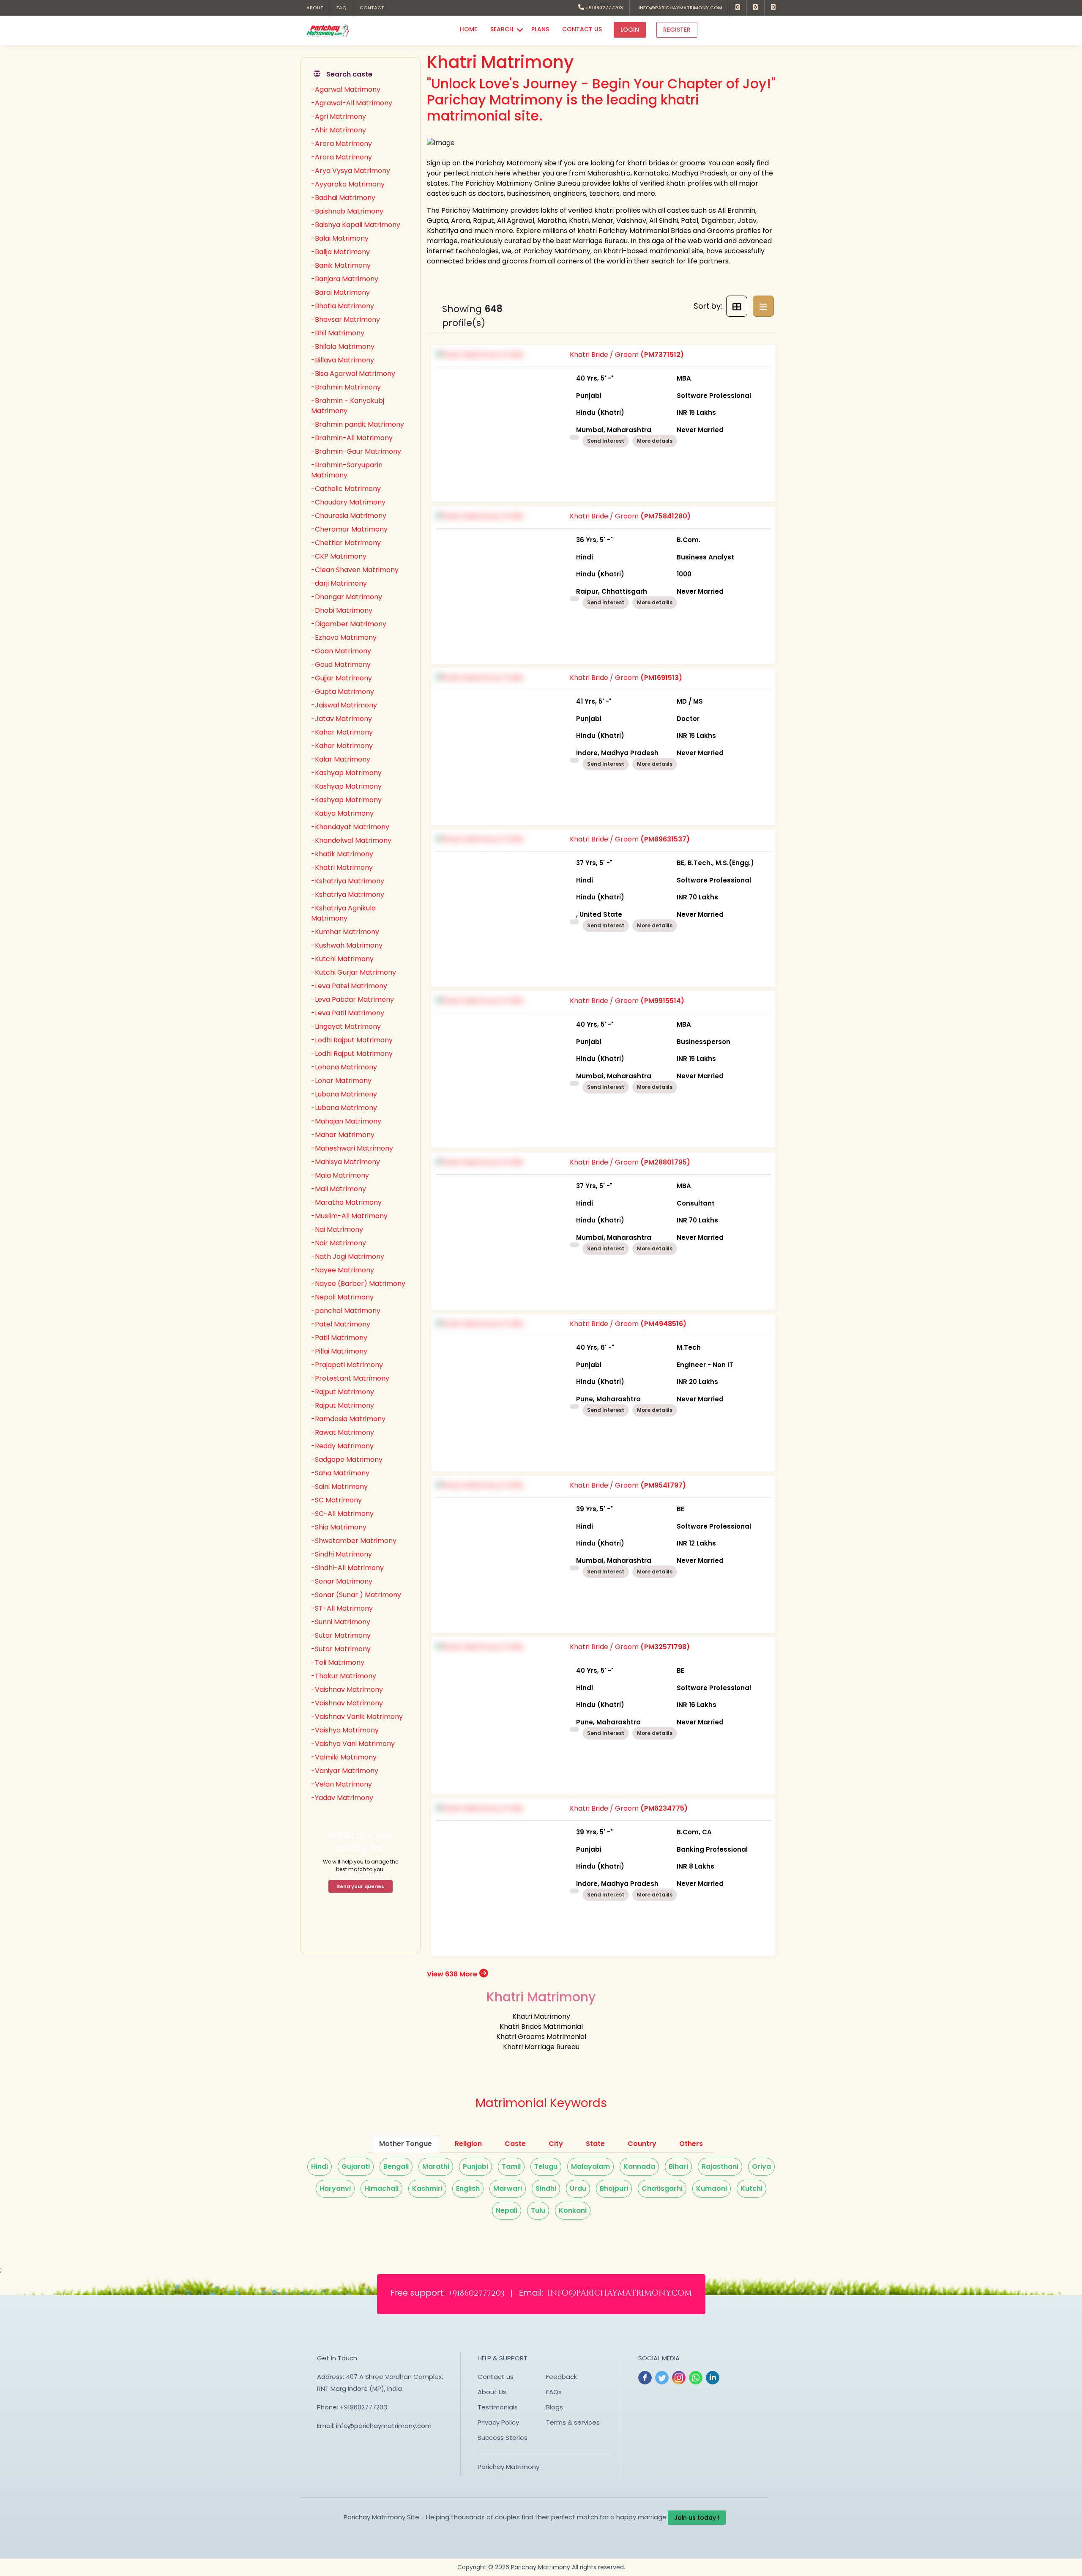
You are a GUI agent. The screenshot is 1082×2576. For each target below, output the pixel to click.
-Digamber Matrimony (349, 624)
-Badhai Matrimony (343, 198)
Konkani (573, 2210)
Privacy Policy (498, 2422)
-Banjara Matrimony (345, 279)
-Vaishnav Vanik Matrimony (357, 1717)
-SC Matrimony (336, 1500)
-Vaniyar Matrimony (345, 1771)
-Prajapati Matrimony (347, 1365)
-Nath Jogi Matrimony (348, 1256)
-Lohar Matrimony (341, 1081)
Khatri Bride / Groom (660, 392)
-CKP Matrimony (339, 556)
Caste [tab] (515, 2144)
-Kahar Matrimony (342, 732)
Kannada (639, 2166)
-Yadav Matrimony (342, 1798)
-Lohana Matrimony (344, 1067)
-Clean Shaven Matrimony (355, 570)
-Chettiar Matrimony (346, 543)
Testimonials (498, 2407)
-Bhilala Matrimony (343, 347)
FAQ (342, 8)
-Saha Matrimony (340, 1473)
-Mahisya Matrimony (346, 1162)
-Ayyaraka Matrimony (348, 184)
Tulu (538, 2210)
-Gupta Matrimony (343, 692)
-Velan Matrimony (342, 1784)
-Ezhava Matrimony (344, 637)
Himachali (381, 2188)
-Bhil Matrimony (338, 333)
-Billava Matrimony (343, 360)
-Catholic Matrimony (346, 489)
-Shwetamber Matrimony (354, 1541)
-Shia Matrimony (339, 1527)
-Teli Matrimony (338, 1662)
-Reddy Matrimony (342, 1446)
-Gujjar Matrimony (342, 678)
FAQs (554, 2392)
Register (677, 30)
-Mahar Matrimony (343, 1135)
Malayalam (590, 2166)
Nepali (507, 2210)
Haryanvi (335, 2188)
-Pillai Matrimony (339, 1351)
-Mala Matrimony (340, 1175)
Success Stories (503, 2438)
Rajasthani (720, 2166)
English (468, 2188)
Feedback (561, 2377)
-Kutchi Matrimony (342, 959)
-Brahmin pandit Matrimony (358, 424)
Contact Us (582, 29)
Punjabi (475, 2166)
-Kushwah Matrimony (347, 945)
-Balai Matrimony (340, 238)
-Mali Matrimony (339, 1189)
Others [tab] (691, 2144)
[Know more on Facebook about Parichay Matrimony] (738, 8)
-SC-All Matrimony (342, 1514)
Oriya (761, 2166)
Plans (540, 29)
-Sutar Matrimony (341, 1635)
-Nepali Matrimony (342, 1297)
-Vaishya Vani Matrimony (353, 1744)
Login (630, 30)
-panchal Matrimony (346, 1311)
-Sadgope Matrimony (347, 1459)
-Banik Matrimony (341, 265)
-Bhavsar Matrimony (346, 319)
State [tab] (595, 2144)
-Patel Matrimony (341, 1324)
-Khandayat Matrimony (350, 827)
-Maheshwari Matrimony (352, 1148)
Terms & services (573, 2422)
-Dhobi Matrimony (342, 610)
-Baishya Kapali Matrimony (356, 225)
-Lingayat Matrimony (346, 1026)
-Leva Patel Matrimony (349, 986)
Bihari (678, 2166)
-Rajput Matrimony (343, 1392)
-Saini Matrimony (339, 1487)
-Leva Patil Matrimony (348, 1013)
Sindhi (546, 2188)
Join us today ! (697, 2518)
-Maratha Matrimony (346, 1202)
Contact (372, 8)
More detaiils (655, 441)
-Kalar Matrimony (341, 759)
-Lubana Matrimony (344, 1094)
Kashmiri (427, 2188)
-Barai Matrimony (340, 292)
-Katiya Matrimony (342, 813)
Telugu (546, 2166)
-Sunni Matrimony (341, 1622)
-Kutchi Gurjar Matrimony (354, 972)
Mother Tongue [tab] (406, 2144)
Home (469, 29)
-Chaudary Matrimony (348, 502)
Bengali (396, 2166)
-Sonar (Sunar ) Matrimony (356, 1595)
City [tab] (556, 2144)
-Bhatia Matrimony (343, 306)
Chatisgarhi (662, 2188)
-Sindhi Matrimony (342, 1554)
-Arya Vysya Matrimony (351, 171)
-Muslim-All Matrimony (349, 1216)
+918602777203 (604, 8)
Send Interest (606, 441)
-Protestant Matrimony (350, 1378)
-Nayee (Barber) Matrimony (358, 1284)
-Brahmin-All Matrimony (352, 438)
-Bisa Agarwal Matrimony (353, 374)
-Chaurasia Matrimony (349, 516)
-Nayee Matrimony (343, 1270)
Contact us (496, 2377)
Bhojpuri (614, 2188)
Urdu (578, 2188)
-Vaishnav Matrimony (347, 1689)
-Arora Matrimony (342, 144)
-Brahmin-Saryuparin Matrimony (347, 470)
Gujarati (356, 2166)
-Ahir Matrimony (339, 130)
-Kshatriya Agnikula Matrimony (343, 913)
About (315, 8)
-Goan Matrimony (341, 651)
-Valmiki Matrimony (344, 1757)
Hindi (320, 2166)
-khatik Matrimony (342, 854)
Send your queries (361, 1886)
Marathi (436, 2166)
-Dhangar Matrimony (347, 597)
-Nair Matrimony (339, 1243)
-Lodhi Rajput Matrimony (352, 1040)
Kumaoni (712, 2188)
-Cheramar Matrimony (349, 529)
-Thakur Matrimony (344, 1676)
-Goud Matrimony (341, 665)
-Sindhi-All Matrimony (347, 1568)
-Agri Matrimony (339, 116)
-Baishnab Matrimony (347, 211)
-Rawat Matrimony (343, 1432)
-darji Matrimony (339, 583)
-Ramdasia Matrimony (348, 1419)
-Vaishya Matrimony (345, 1730)
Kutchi (751, 2188)
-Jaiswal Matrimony (344, 705)
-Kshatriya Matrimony (348, 881)
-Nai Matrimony (337, 1229)
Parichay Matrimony (508, 2467)
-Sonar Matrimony (342, 1581)
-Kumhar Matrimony (345, 932)
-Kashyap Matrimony (346, 773)
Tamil (511, 2166)
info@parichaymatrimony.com (679, 8)
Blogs (555, 2407)
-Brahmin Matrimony (346, 387)
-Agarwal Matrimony (346, 89)
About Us (492, 2392)
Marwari (508, 2188)
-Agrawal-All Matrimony (352, 103)
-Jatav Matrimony (342, 719)
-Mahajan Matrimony (346, 1121)
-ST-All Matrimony (342, 1608)
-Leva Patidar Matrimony (352, 999)
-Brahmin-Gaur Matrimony (356, 451)
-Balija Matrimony (340, 252)
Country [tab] (642, 2144)
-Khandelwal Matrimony (351, 840)
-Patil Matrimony (339, 1338)
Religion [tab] (468, 2144)
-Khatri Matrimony (342, 867)
